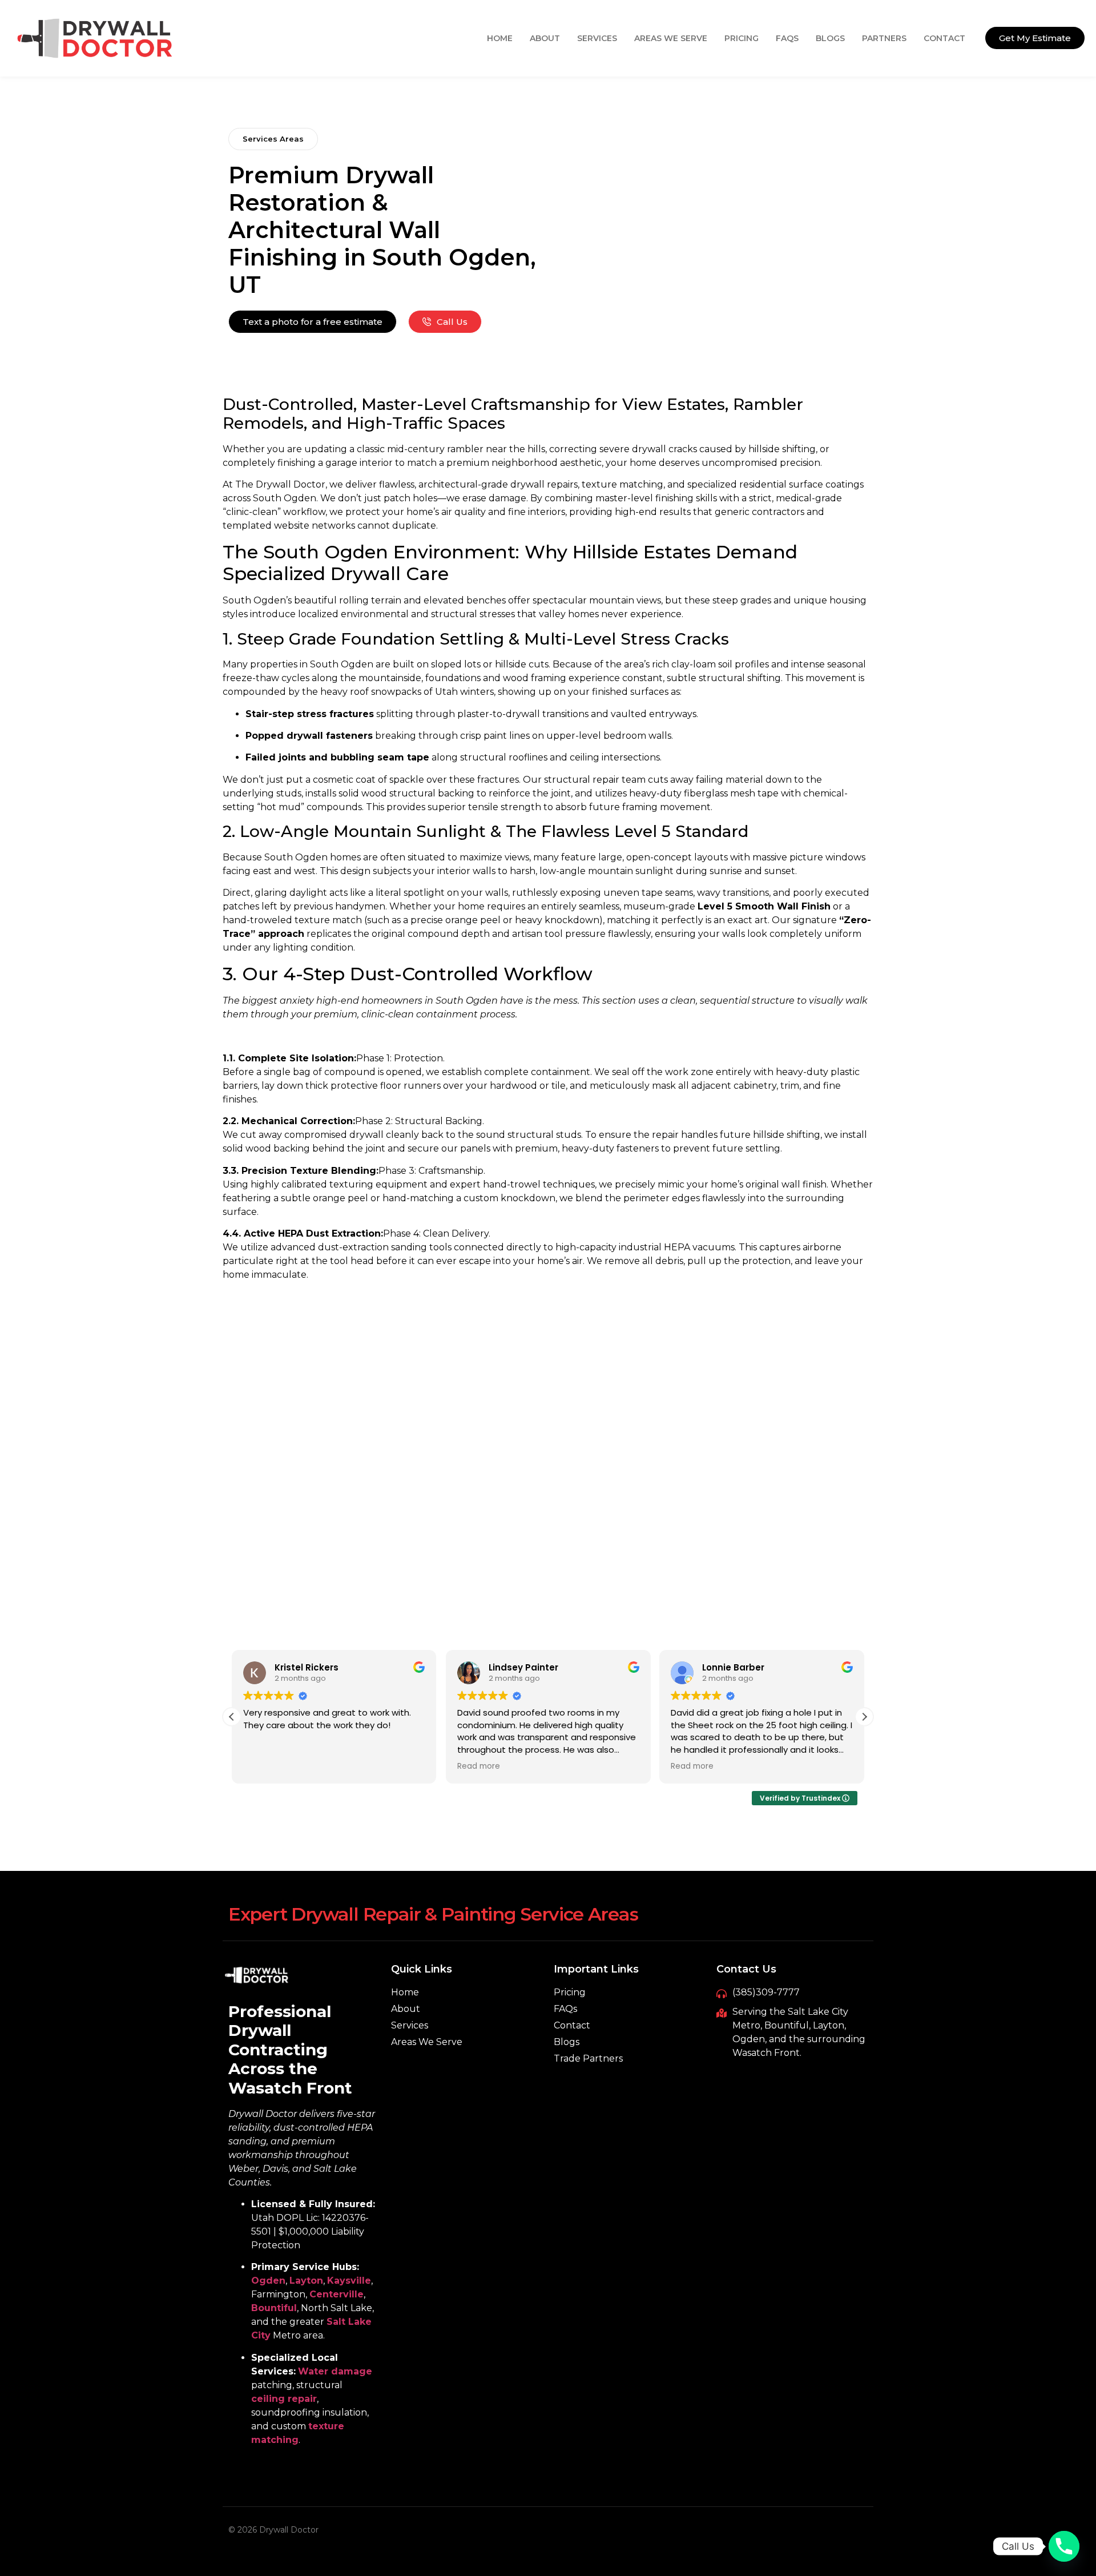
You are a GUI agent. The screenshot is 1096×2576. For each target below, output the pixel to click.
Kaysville (349, 2281)
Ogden (268, 2281)
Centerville (337, 2294)
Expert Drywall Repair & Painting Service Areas (433, 1914)
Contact (944, 38)
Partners (884, 38)
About (545, 38)
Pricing (742, 38)
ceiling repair (284, 2399)
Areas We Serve (671, 38)
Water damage (335, 2371)
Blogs (830, 38)
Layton (306, 2281)
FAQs (787, 38)
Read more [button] (479, 1766)
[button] (864, 1717)
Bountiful (274, 2308)
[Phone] (1064, 2546)
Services (597, 38)
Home (500, 38)
